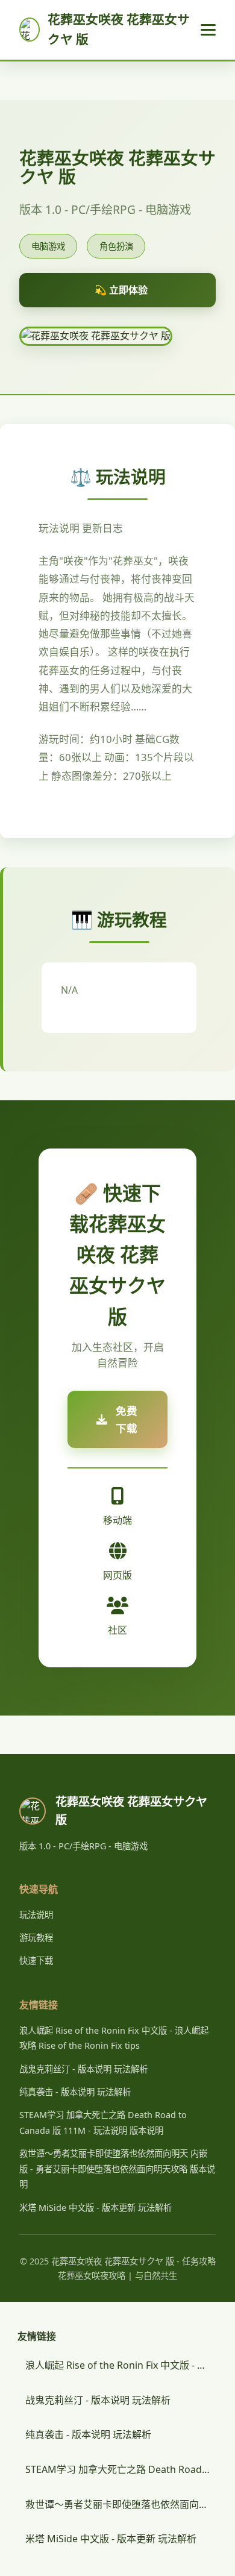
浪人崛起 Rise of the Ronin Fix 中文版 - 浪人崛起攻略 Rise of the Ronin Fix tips (121, 2365)
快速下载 (36, 1960)
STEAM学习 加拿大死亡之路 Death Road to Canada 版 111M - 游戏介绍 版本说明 (121, 2469)
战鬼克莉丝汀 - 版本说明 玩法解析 (83, 2069)
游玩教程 (36, 1938)
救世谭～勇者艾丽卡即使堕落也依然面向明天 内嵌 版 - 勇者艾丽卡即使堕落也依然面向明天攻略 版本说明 (117, 2169)
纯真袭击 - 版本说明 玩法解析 (75, 2092)
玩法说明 (36, 1915)
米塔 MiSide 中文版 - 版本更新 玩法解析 (96, 2208)
